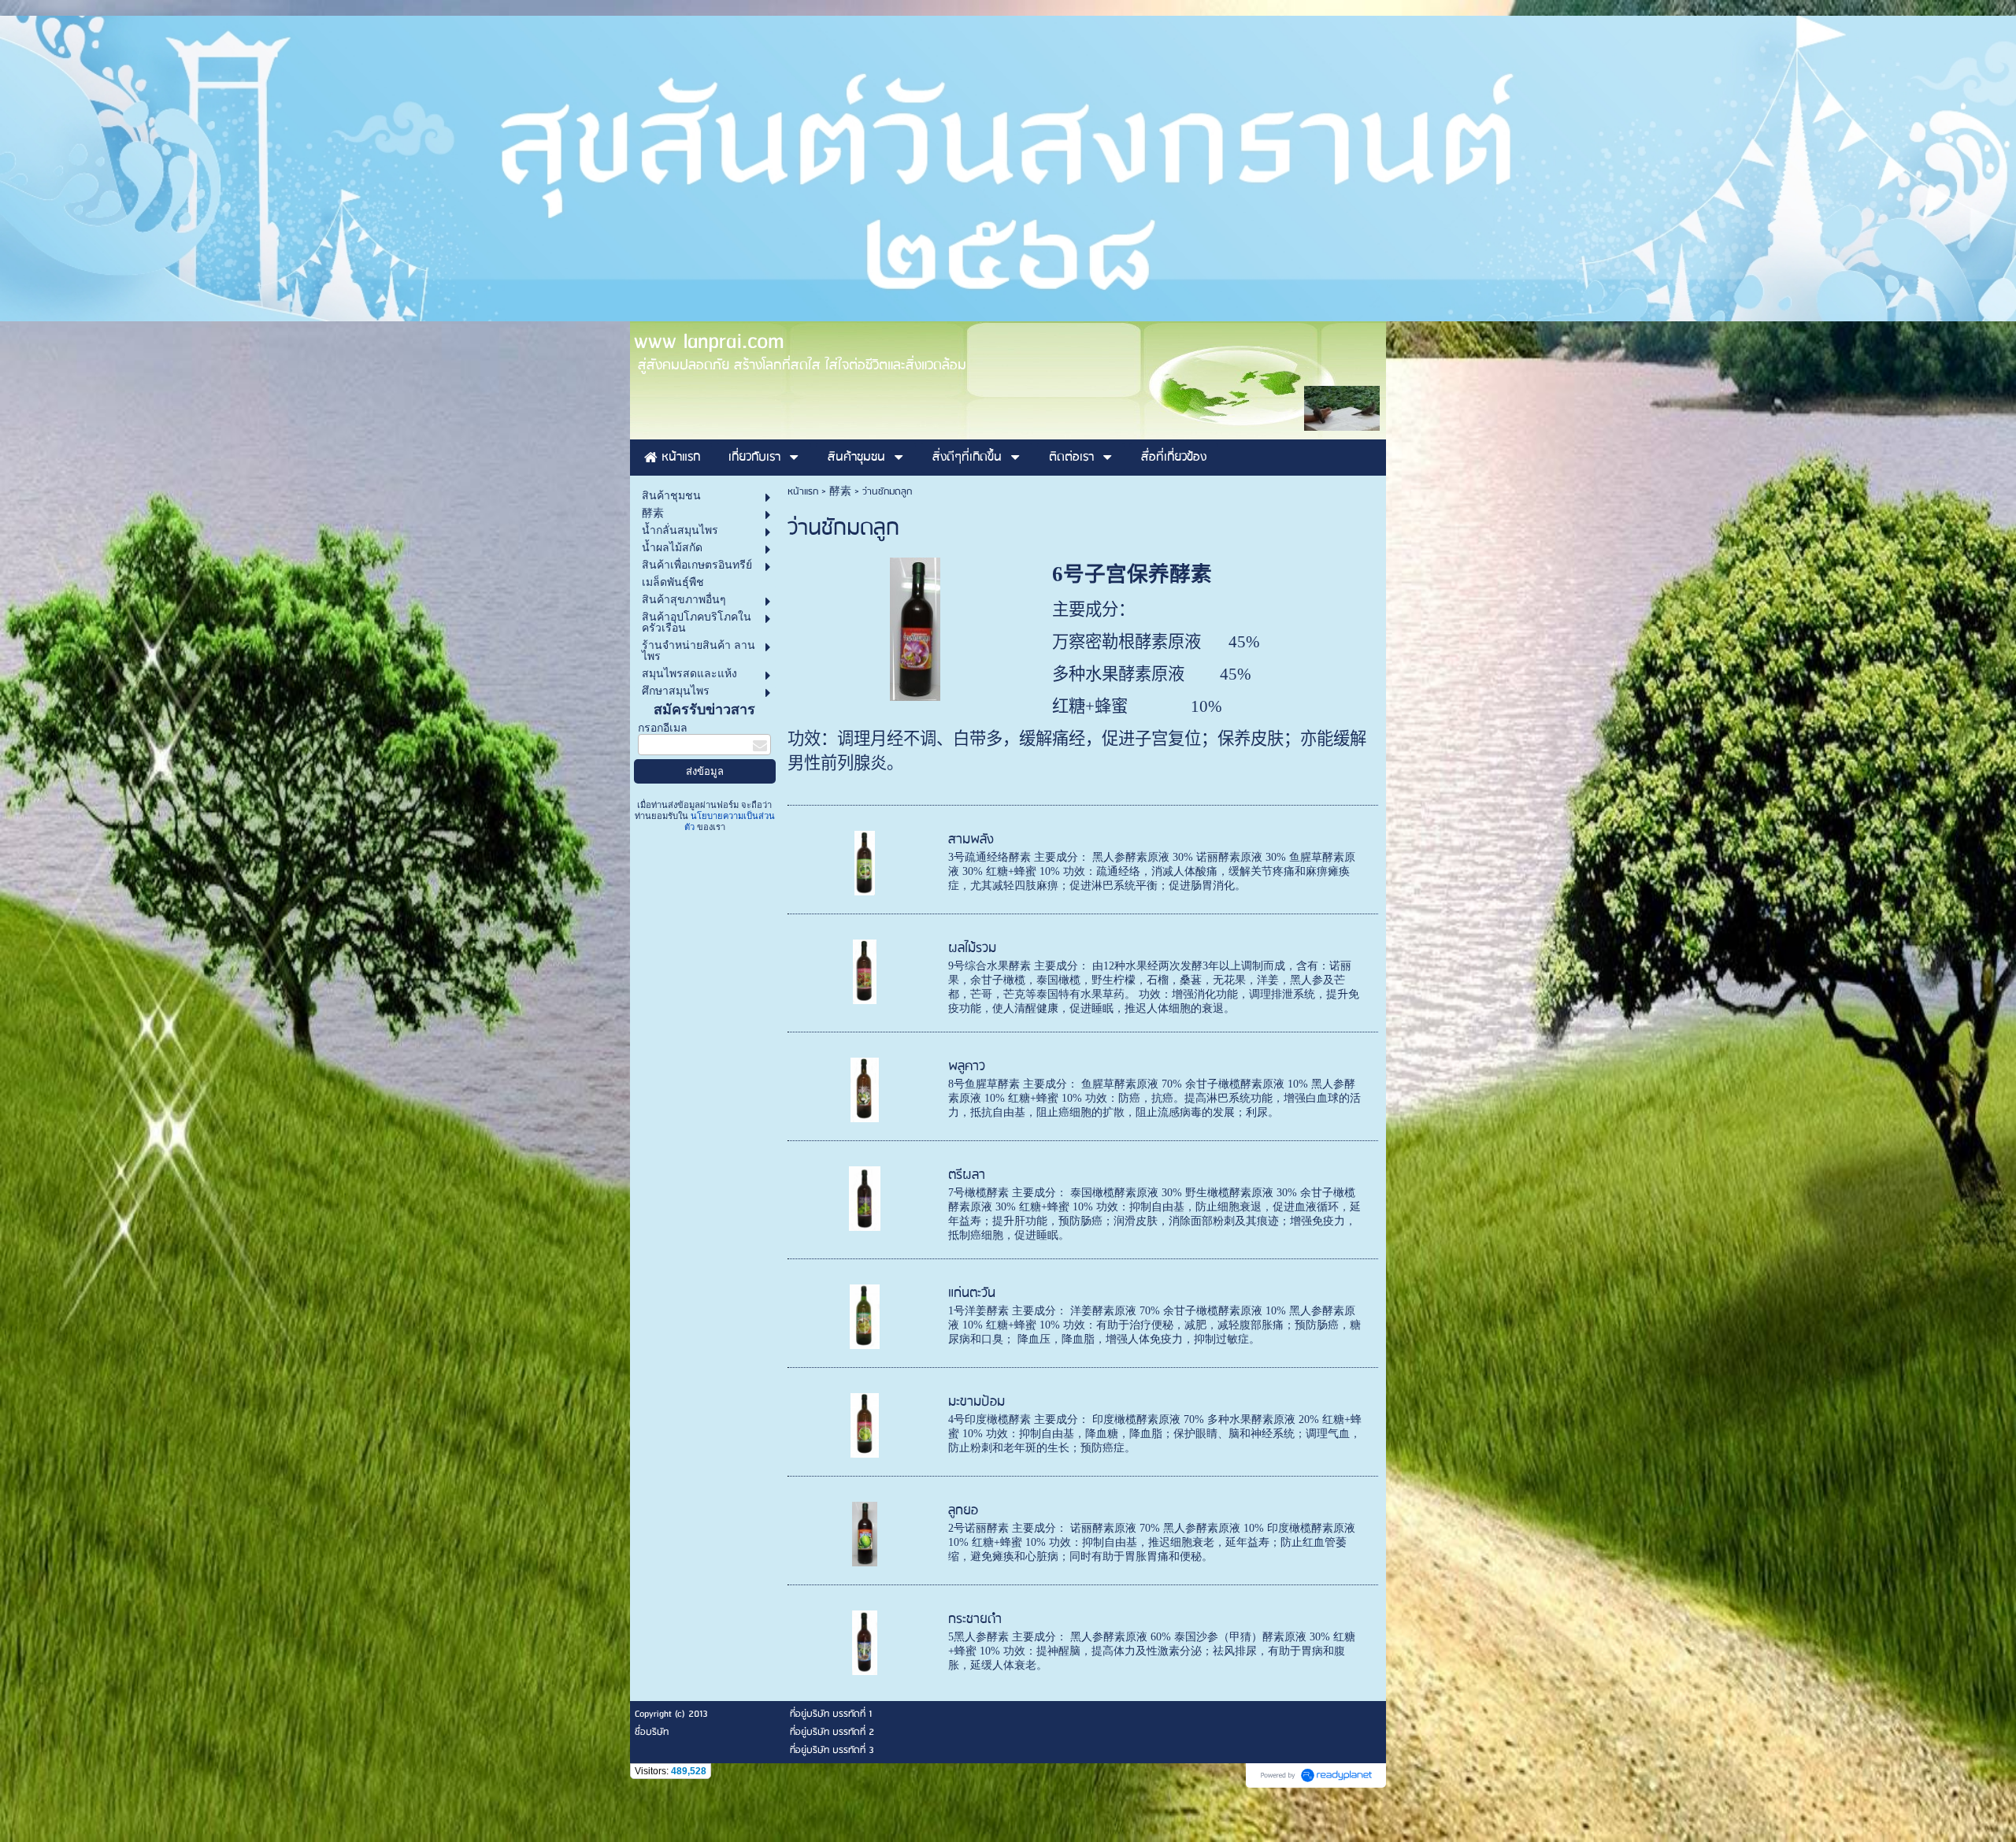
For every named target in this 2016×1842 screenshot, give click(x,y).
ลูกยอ (963, 1511)
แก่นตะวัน (972, 1293)
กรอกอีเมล (663, 728)
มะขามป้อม (976, 1402)
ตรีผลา (967, 1175)
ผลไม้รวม (972, 949)
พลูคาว (967, 1067)
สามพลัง (971, 840)
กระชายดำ (975, 1620)
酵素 (840, 492)
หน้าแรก (803, 492)
